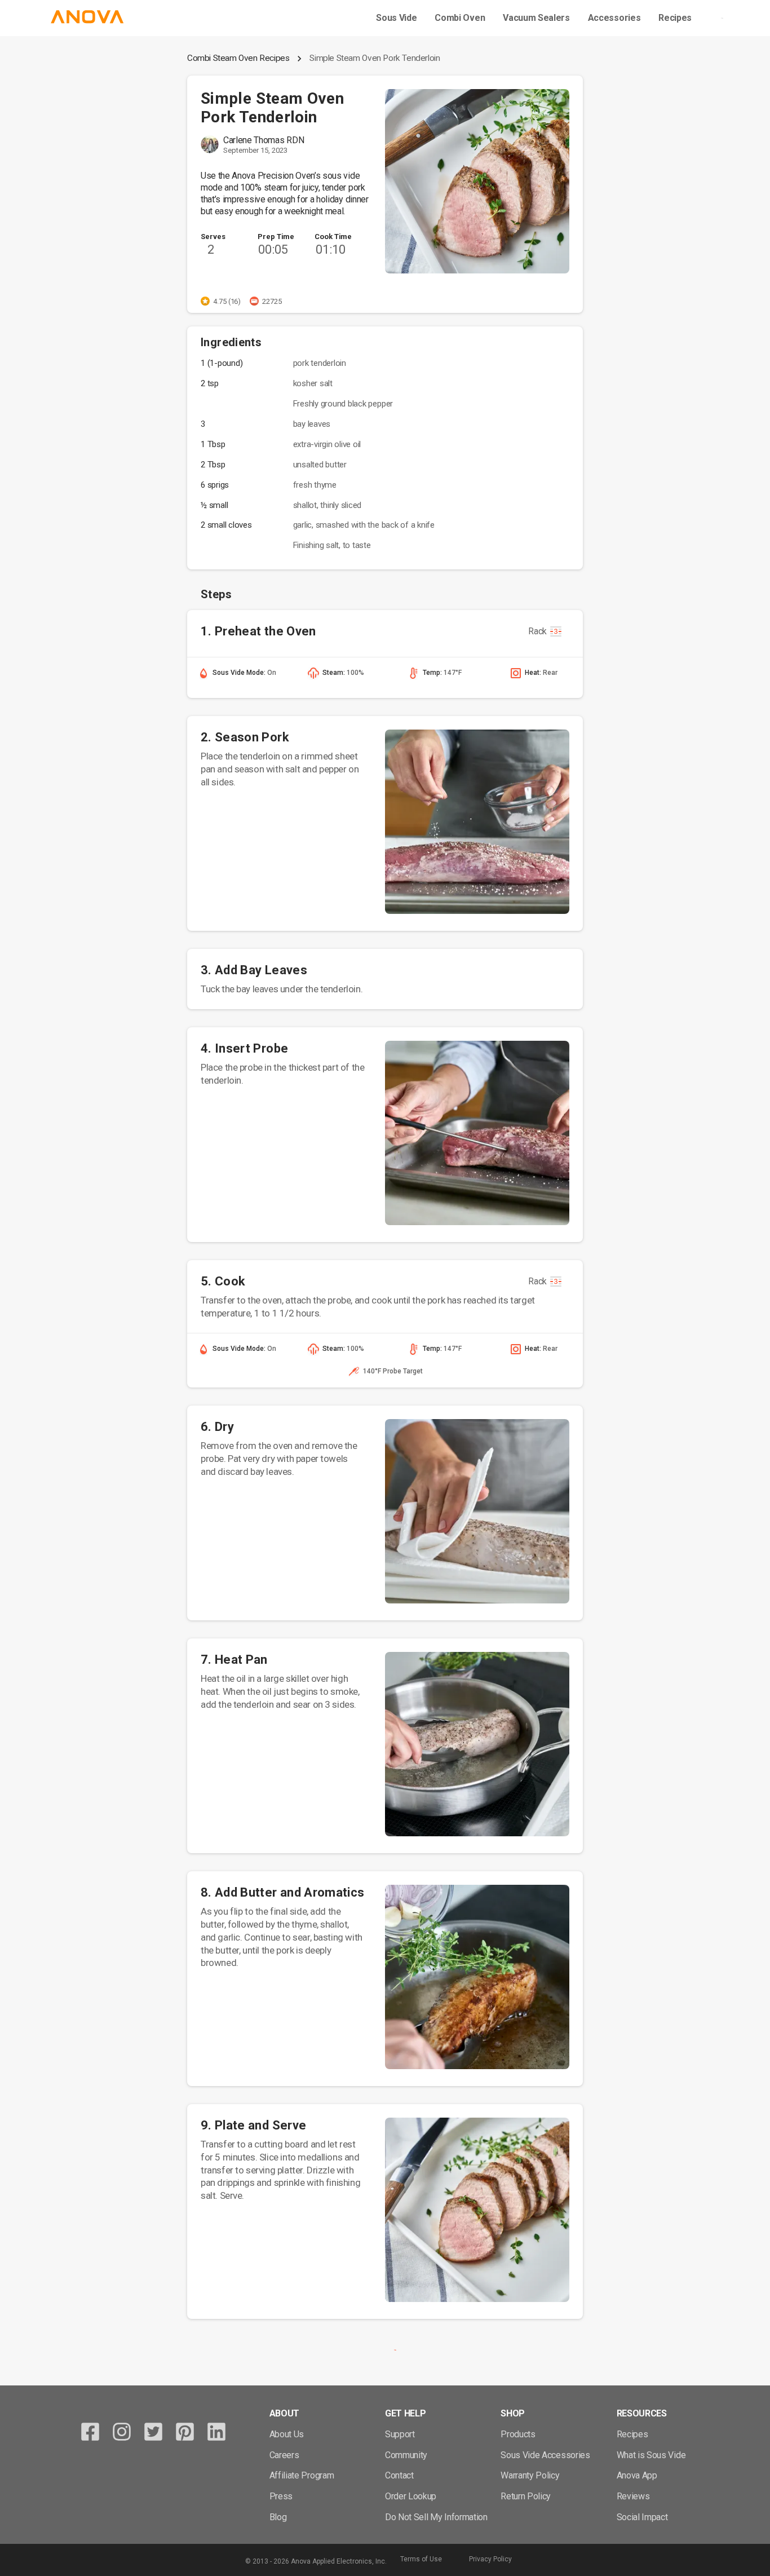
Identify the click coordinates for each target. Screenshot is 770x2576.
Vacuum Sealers (536, 18)
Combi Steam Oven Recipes (238, 58)
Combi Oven (460, 18)
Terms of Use (421, 2559)
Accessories (614, 18)
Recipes (675, 18)
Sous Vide (396, 18)
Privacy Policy (490, 2559)
